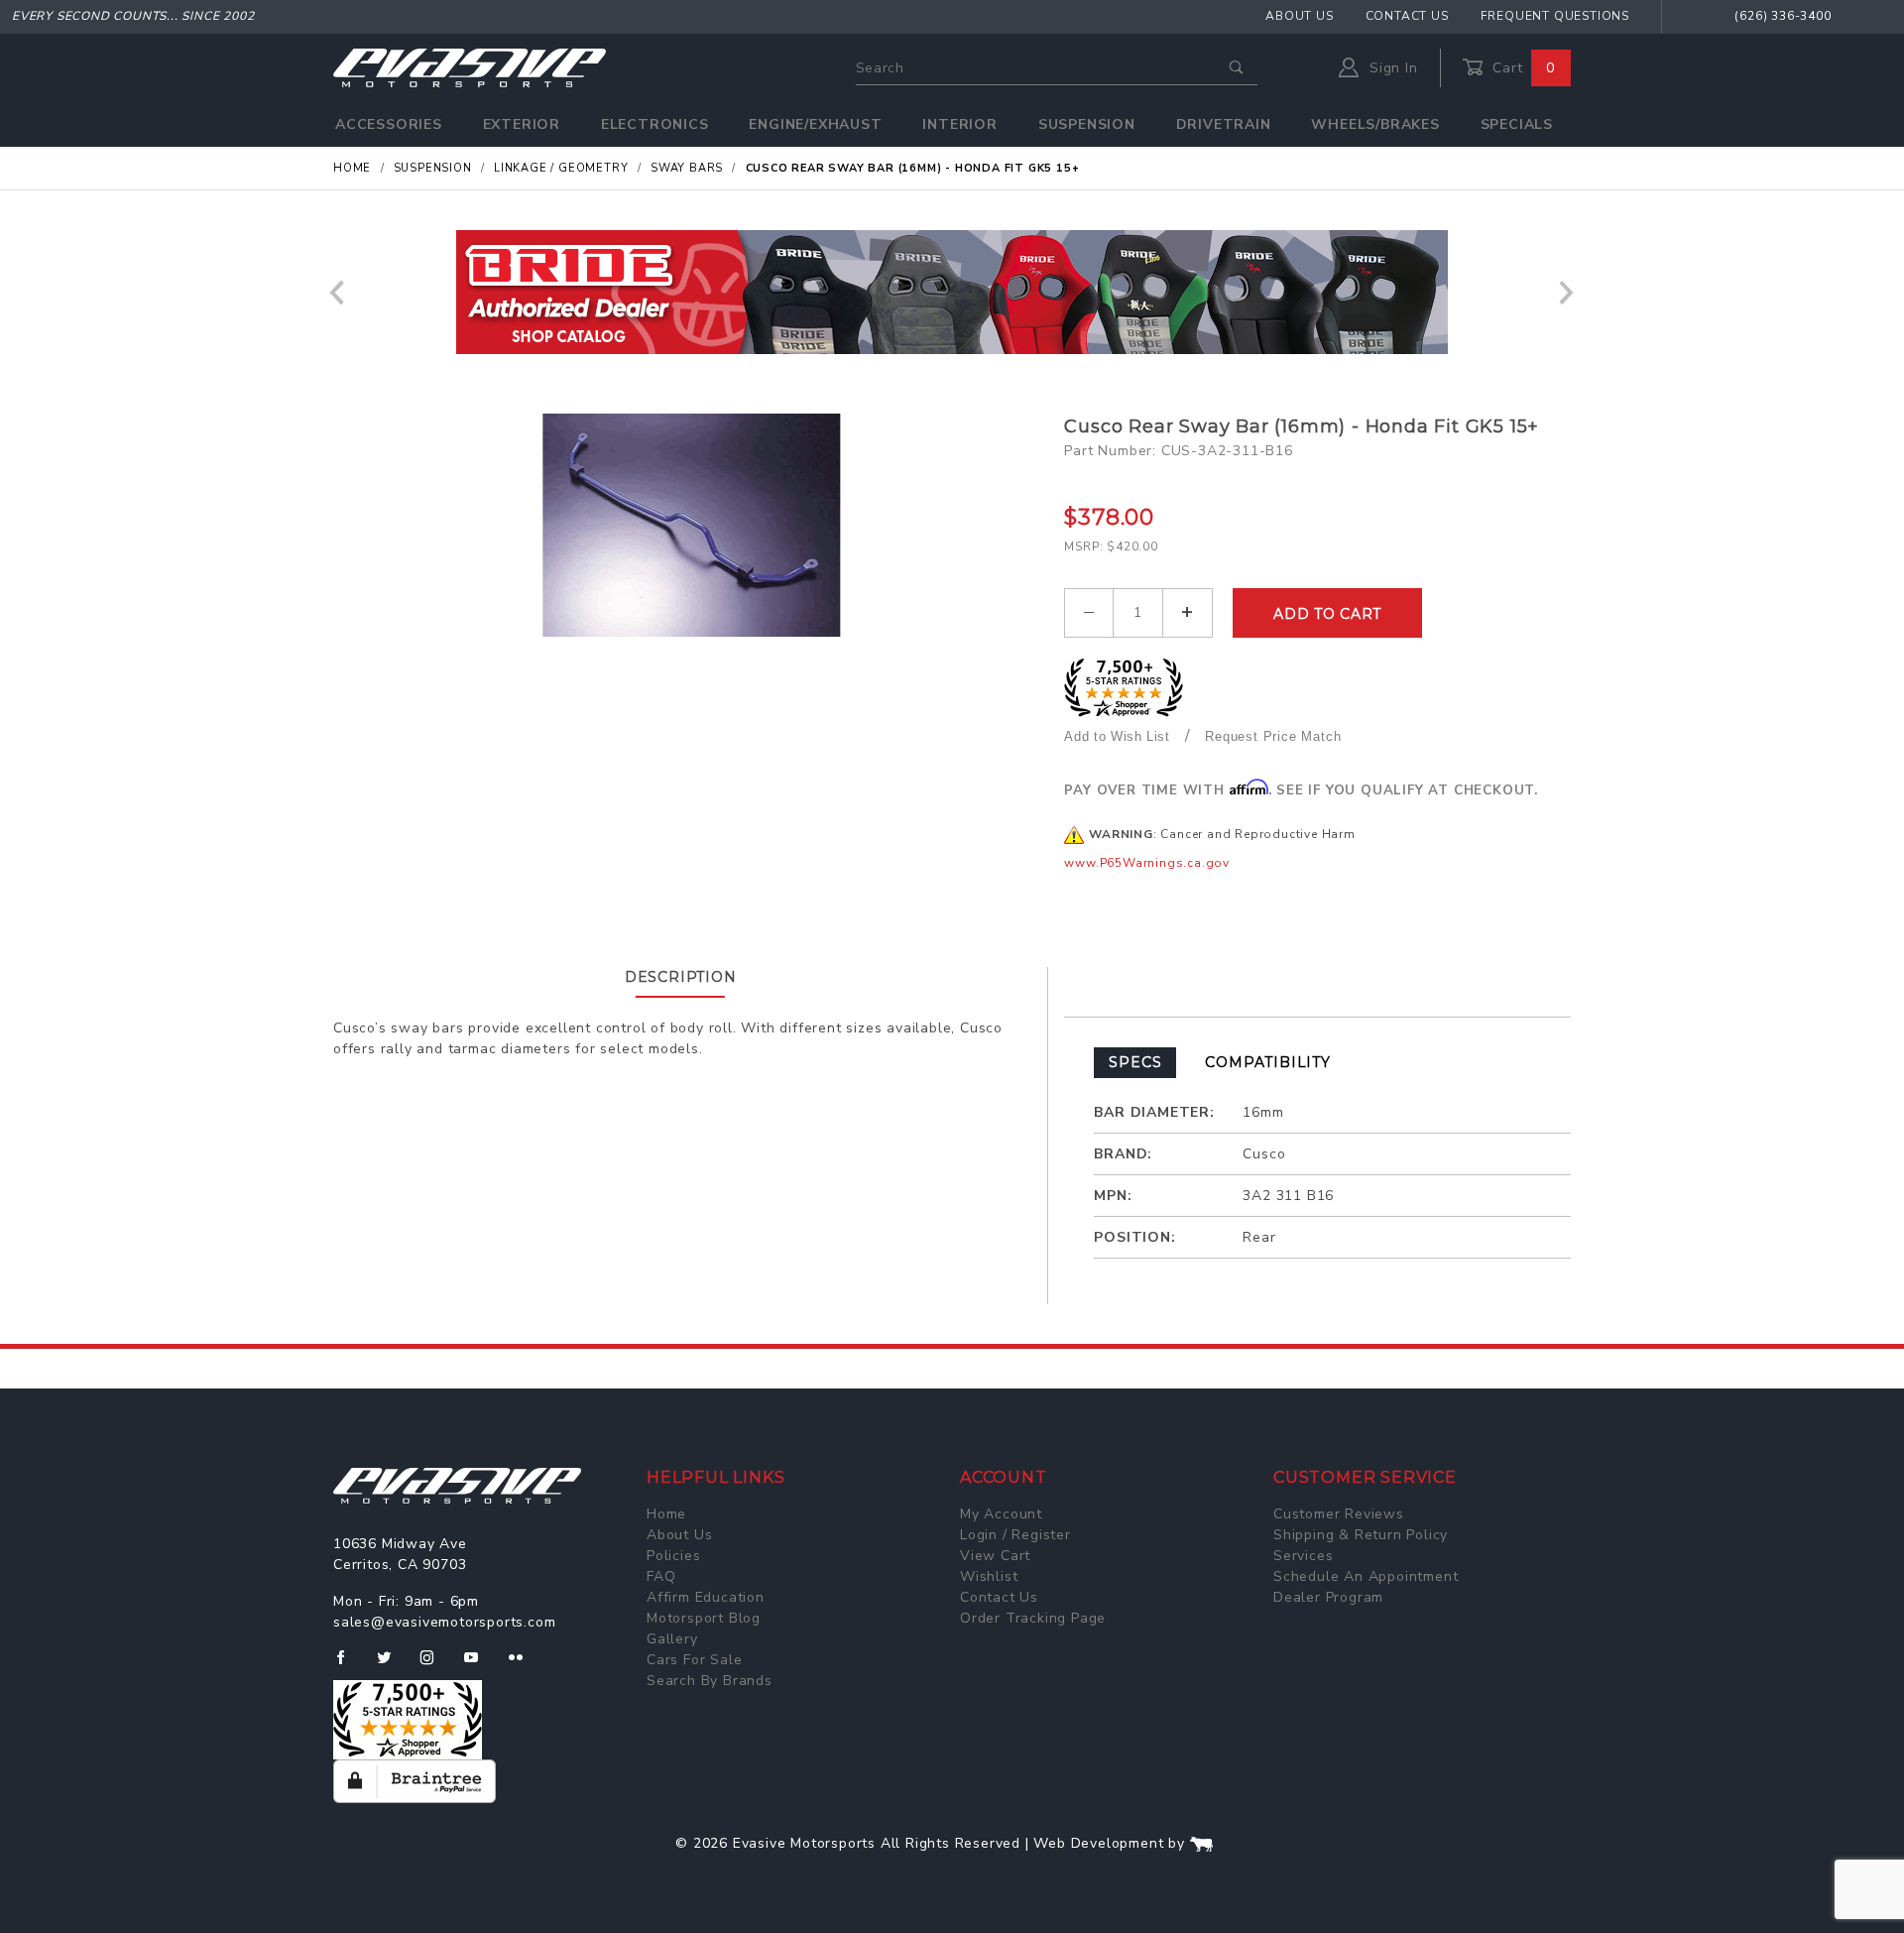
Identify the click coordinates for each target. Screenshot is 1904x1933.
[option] (952, 292)
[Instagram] (435, 1665)
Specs (1135, 1062)
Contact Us (1407, 16)
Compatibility (1267, 1062)
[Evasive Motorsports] (470, 67)
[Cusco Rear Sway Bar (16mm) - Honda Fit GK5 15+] (691, 525)
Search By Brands (710, 1681)
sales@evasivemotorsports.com (444, 1622)
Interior (959, 124)
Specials (1517, 124)
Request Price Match (1273, 736)
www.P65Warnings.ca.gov (1147, 863)
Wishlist (989, 1576)
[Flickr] (524, 1665)
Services (1303, 1556)
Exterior (522, 124)
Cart (1521, 68)
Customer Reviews (1339, 1514)
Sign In (1391, 68)
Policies (673, 1556)
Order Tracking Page (1033, 1618)
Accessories (389, 124)
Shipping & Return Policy (1361, 1535)
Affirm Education (706, 1597)
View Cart (995, 1556)
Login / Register (1015, 1535)
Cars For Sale (694, 1660)
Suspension (1087, 124)
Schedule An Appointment (1366, 1576)
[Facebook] (349, 1665)
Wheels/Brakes (1375, 124)
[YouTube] (480, 1665)
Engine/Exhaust (815, 124)
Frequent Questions (1555, 16)
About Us (1299, 16)
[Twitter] (392, 1665)
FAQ (661, 1576)
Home (666, 1514)
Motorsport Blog (704, 1618)
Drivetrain (1224, 124)
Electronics (655, 124)
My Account (1001, 1514)
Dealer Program (1328, 1597)
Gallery (672, 1639)
